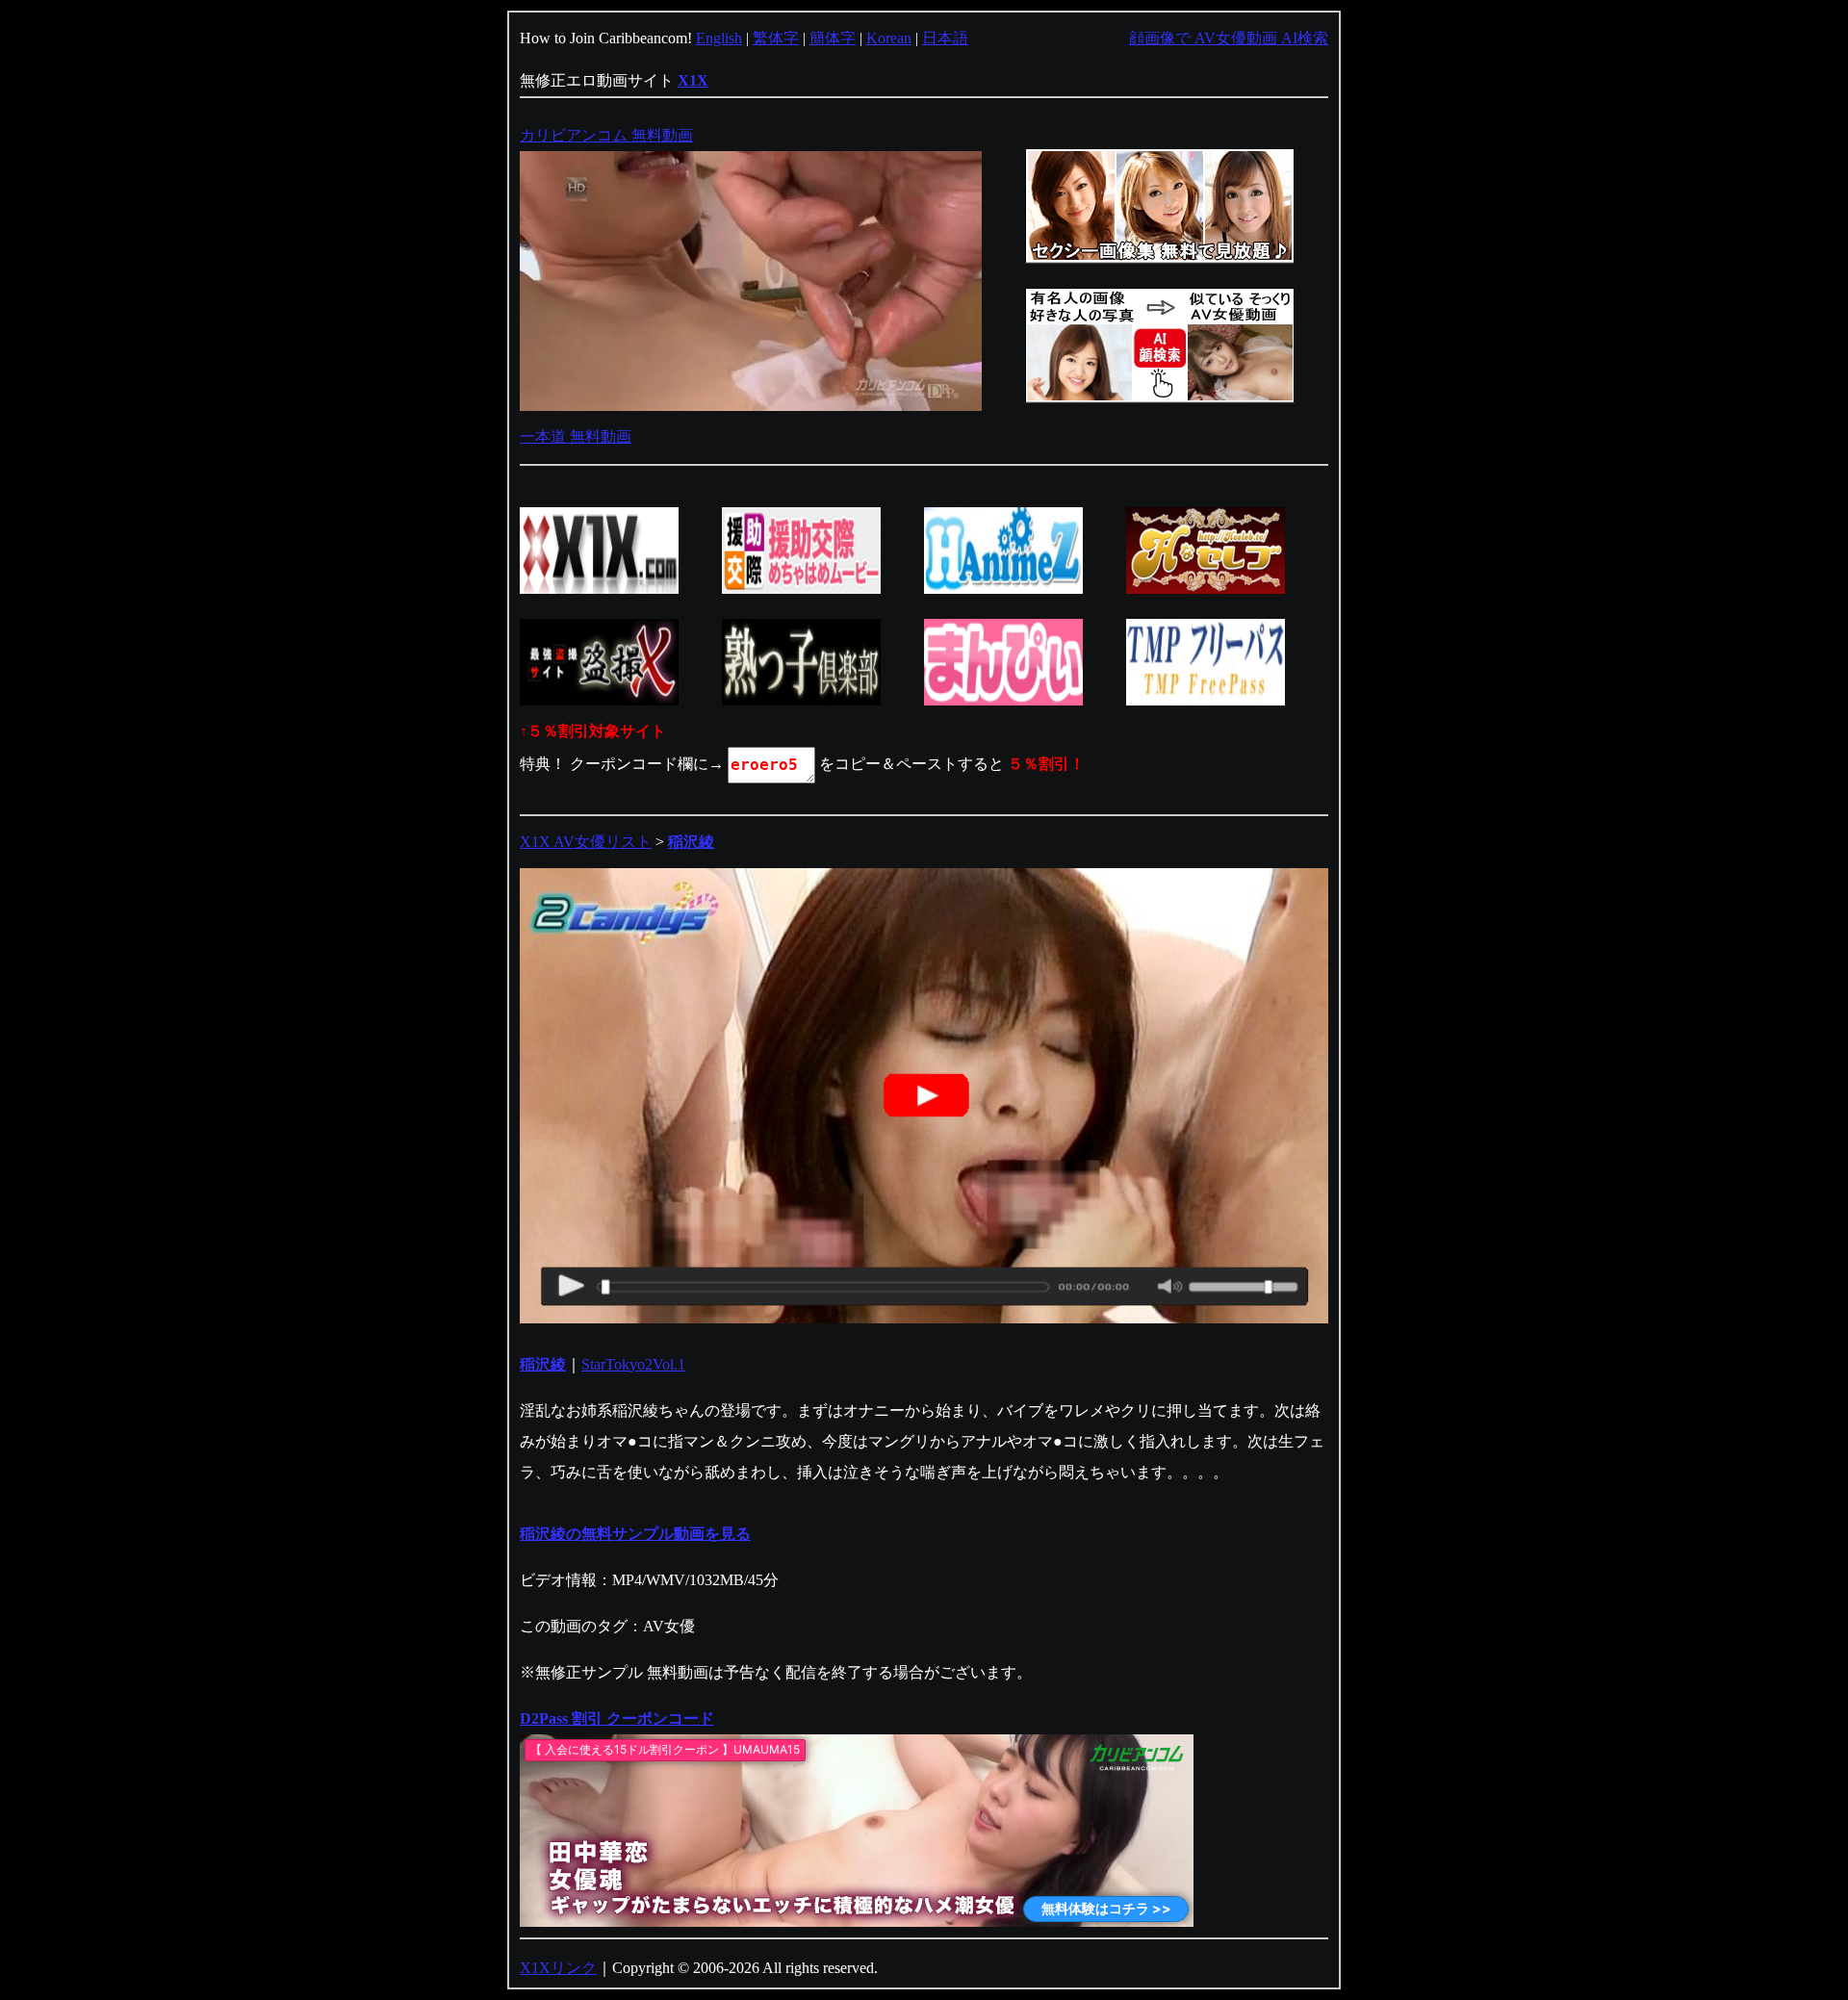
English (719, 38)
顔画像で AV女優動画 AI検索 (1229, 38)
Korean (889, 38)
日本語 (945, 38)
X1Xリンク (558, 1968)
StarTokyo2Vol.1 (633, 1364)
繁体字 (776, 38)
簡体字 (833, 38)
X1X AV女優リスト (586, 842)
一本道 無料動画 (576, 436)
